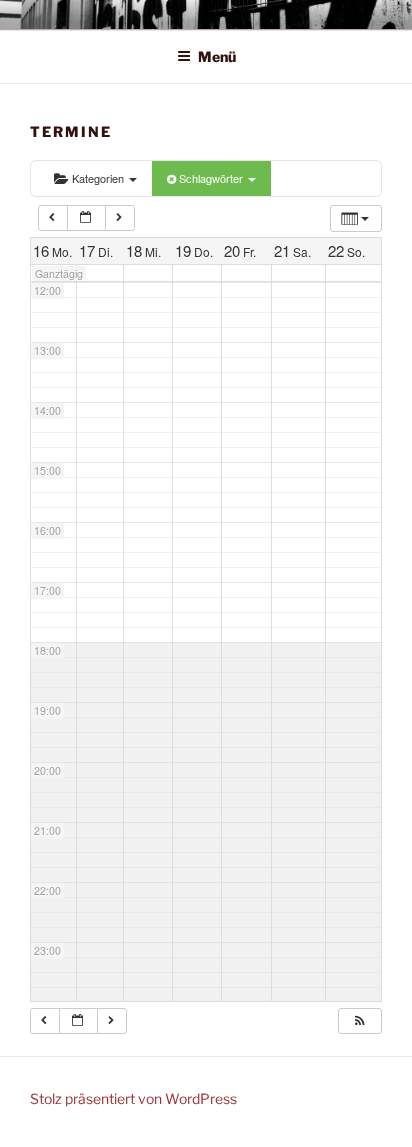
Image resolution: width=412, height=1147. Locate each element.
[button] (359, 1021)
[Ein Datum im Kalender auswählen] (86, 218)
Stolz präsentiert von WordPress (133, 1098)
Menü (217, 56)
